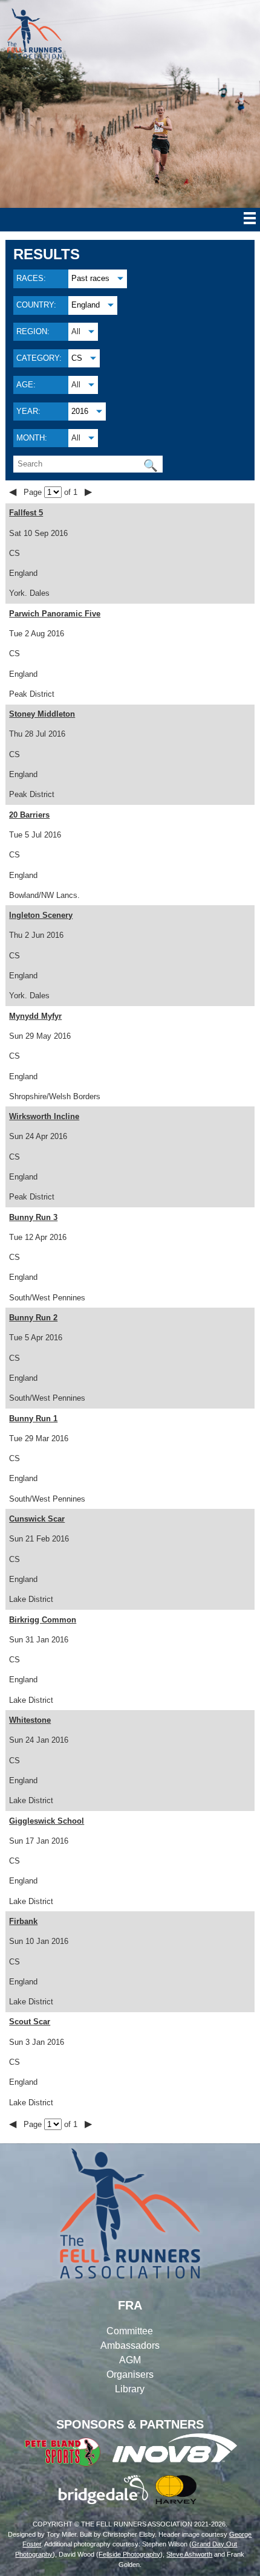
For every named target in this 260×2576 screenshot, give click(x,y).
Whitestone (30, 1720)
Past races (90, 278)
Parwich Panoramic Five (55, 614)
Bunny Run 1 (33, 1419)
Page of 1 (52, 492)
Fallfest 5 (26, 513)
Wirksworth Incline (44, 1116)
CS (77, 358)
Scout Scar (30, 2022)
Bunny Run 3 (33, 1217)
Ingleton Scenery (41, 915)
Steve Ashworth (189, 2554)
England (86, 305)
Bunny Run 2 (33, 1318)
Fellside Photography (129, 2554)
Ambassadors (130, 2345)
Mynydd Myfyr (35, 1016)
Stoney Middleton (42, 714)
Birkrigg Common (43, 1620)
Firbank (23, 1921)
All (76, 331)
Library (130, 2389)
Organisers (130, 2374)
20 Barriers (29, 815)
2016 (80, 411)
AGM (130, 2360)
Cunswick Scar (37, 1519)
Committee (130, 2331)
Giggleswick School (47, 1821)
